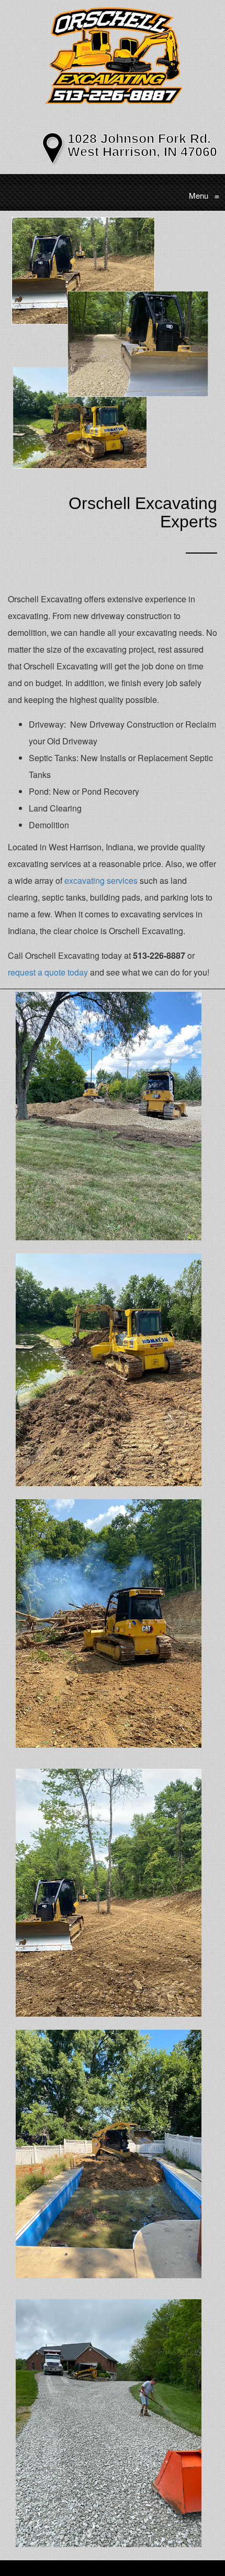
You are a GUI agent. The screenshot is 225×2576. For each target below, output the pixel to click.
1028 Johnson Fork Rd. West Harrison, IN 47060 (142, 145)
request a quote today (48, 972)
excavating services (101, 880)
